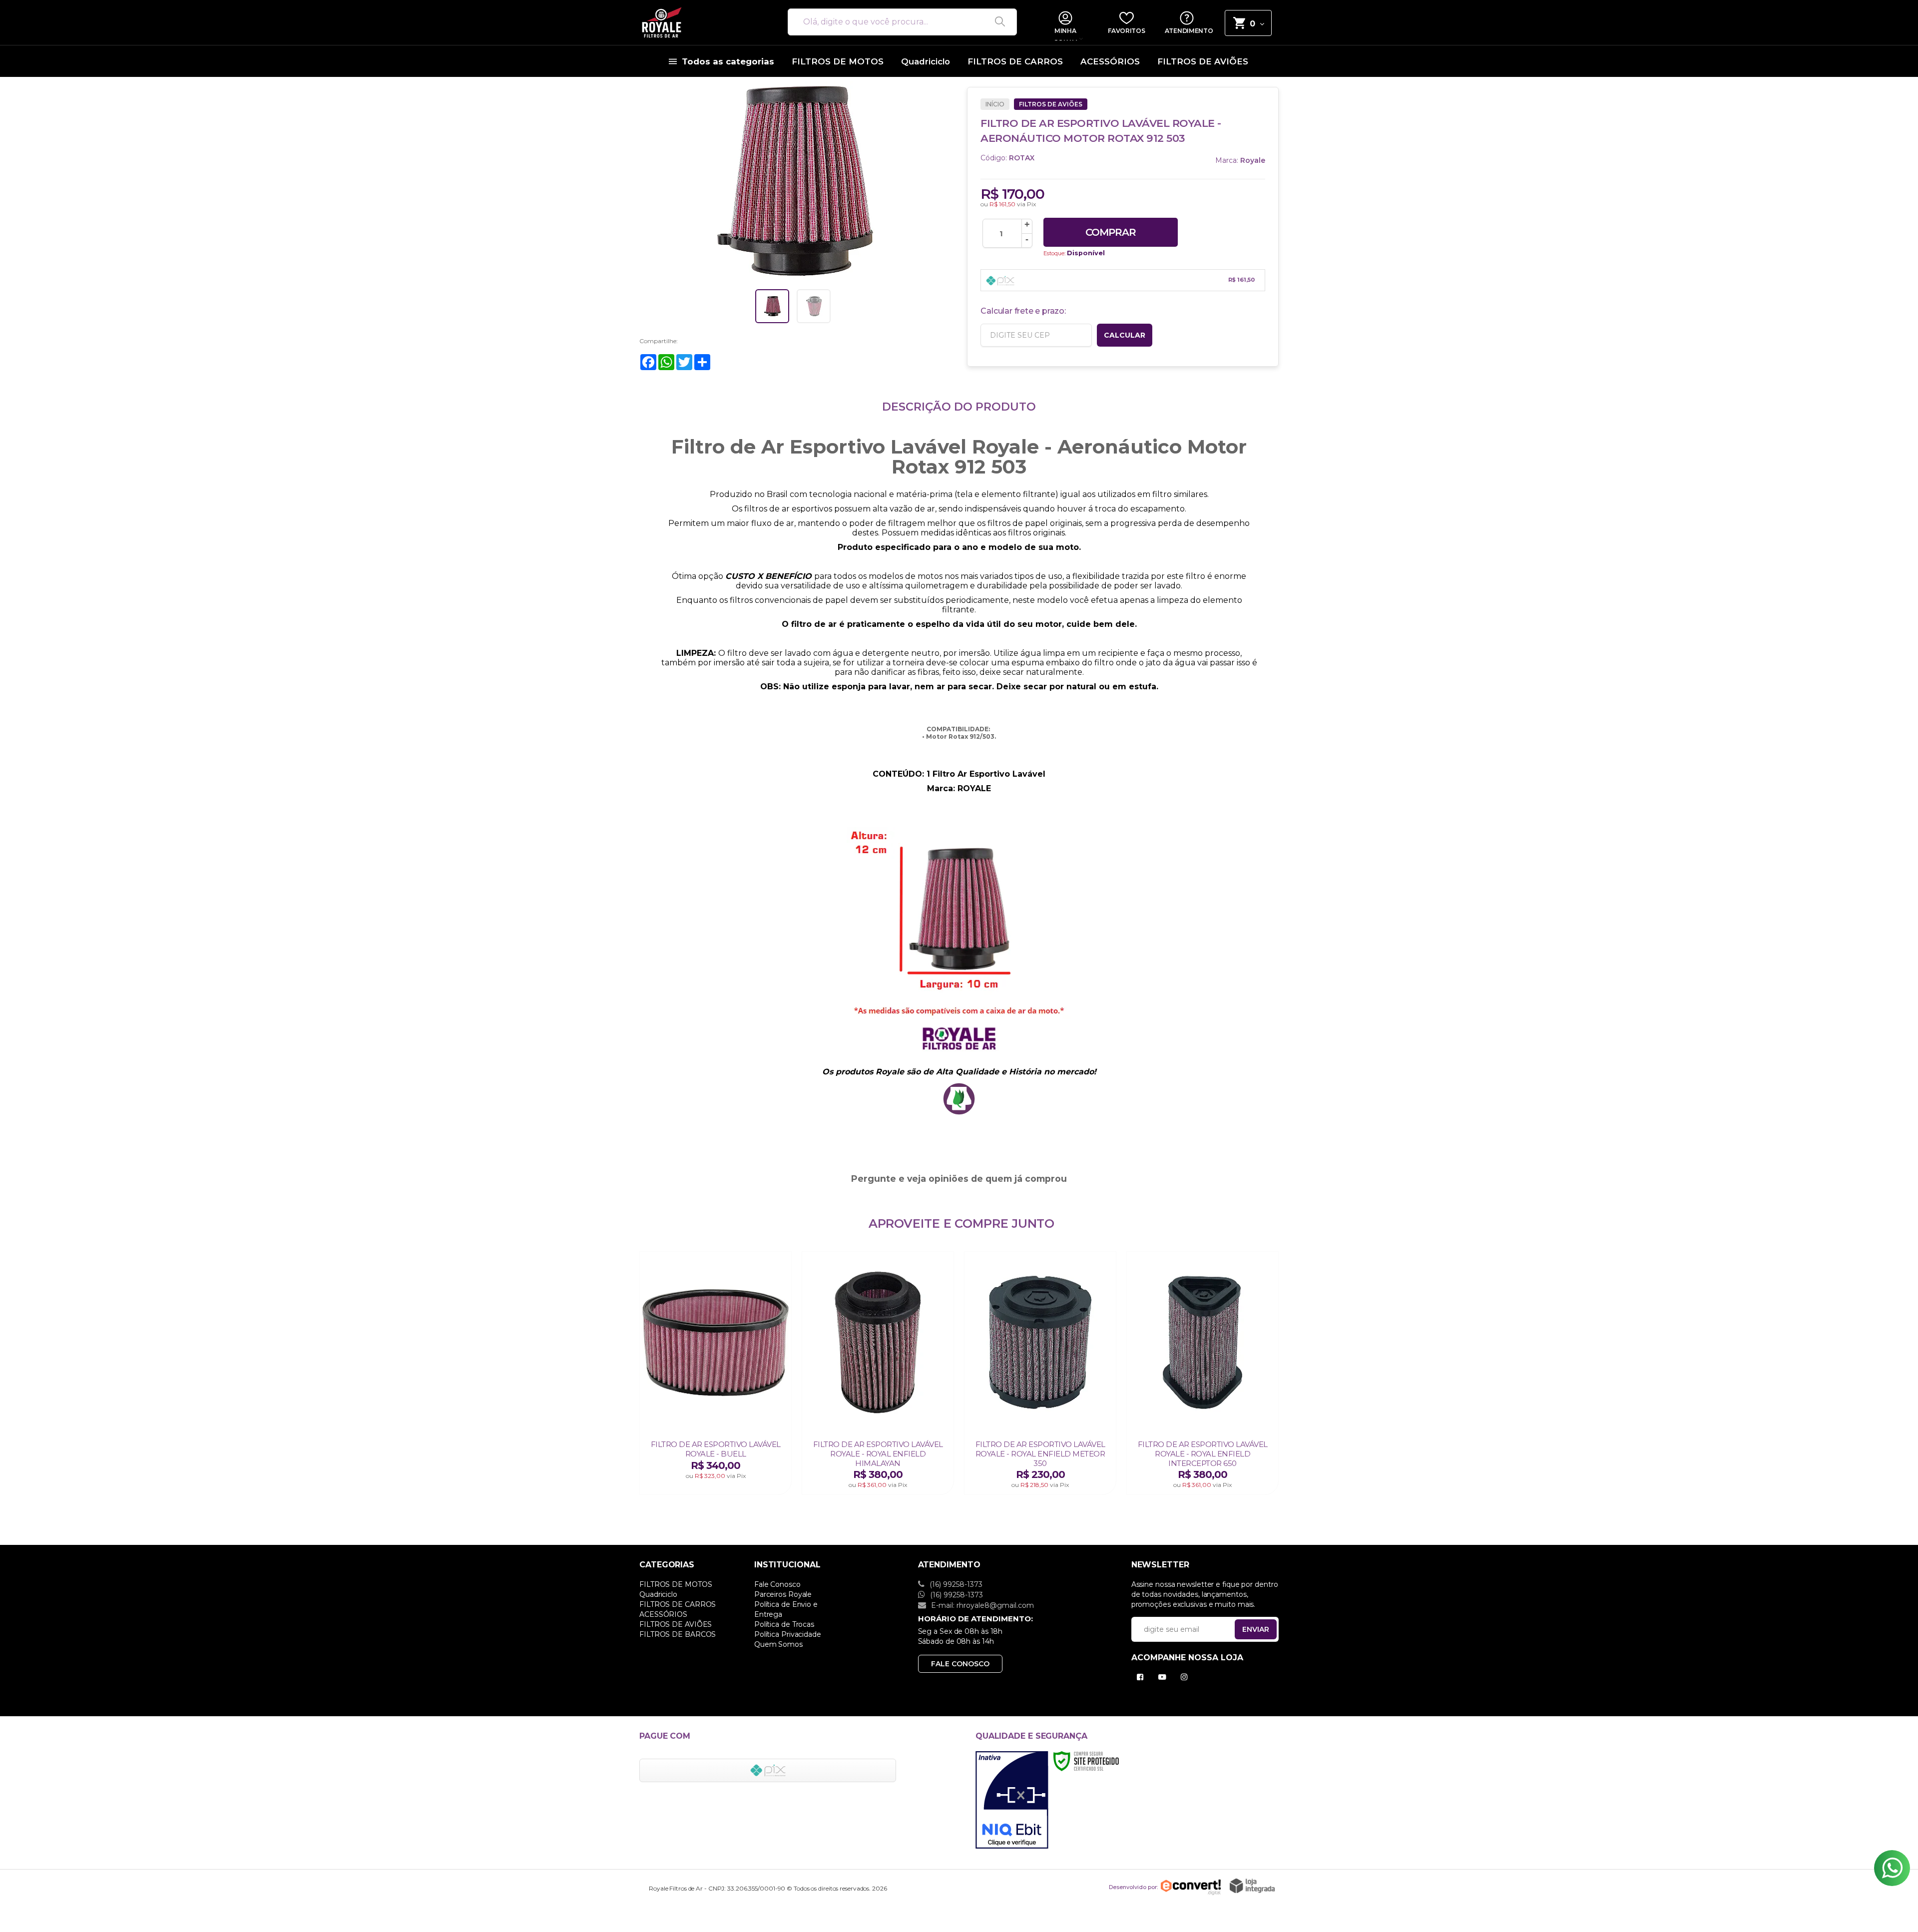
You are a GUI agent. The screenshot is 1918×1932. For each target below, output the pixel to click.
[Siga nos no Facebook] (1142, 1677)
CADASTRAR (1245, 1632)
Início (995, 104)
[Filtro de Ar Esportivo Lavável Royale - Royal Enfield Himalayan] (878, 1373)
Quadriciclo (658, 1594)
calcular (1125, 335)
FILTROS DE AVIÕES (1051, 104)
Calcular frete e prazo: (1023, 311)
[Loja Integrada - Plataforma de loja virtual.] (1252, 1886)
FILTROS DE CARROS (678, 1604)
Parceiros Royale (783, 1594)
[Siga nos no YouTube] (1164, 1677)
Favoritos (1126, 31)
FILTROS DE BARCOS (678, 1634)
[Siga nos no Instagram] (1186, 1677)
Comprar (1111, 232)
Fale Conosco (777, 1584)
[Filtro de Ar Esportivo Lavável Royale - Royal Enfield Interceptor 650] (1202, 1373)
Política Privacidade (788, 1634)
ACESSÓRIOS (663, 1614)
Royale (1253, 160)
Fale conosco (960, 1664)
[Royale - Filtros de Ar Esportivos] (702, 22)
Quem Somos (778, 1644)
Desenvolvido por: (1133, 1887)
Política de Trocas (784, 1624)
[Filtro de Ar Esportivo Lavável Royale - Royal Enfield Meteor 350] (1040, 1373)
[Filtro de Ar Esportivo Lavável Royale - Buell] (716, 1373)
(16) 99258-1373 (955, 1584)
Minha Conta (1065, 34)
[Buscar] (996, 22)
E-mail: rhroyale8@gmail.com (981, 1605)
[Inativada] (1012, 1800)
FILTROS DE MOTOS (676, 1584)
